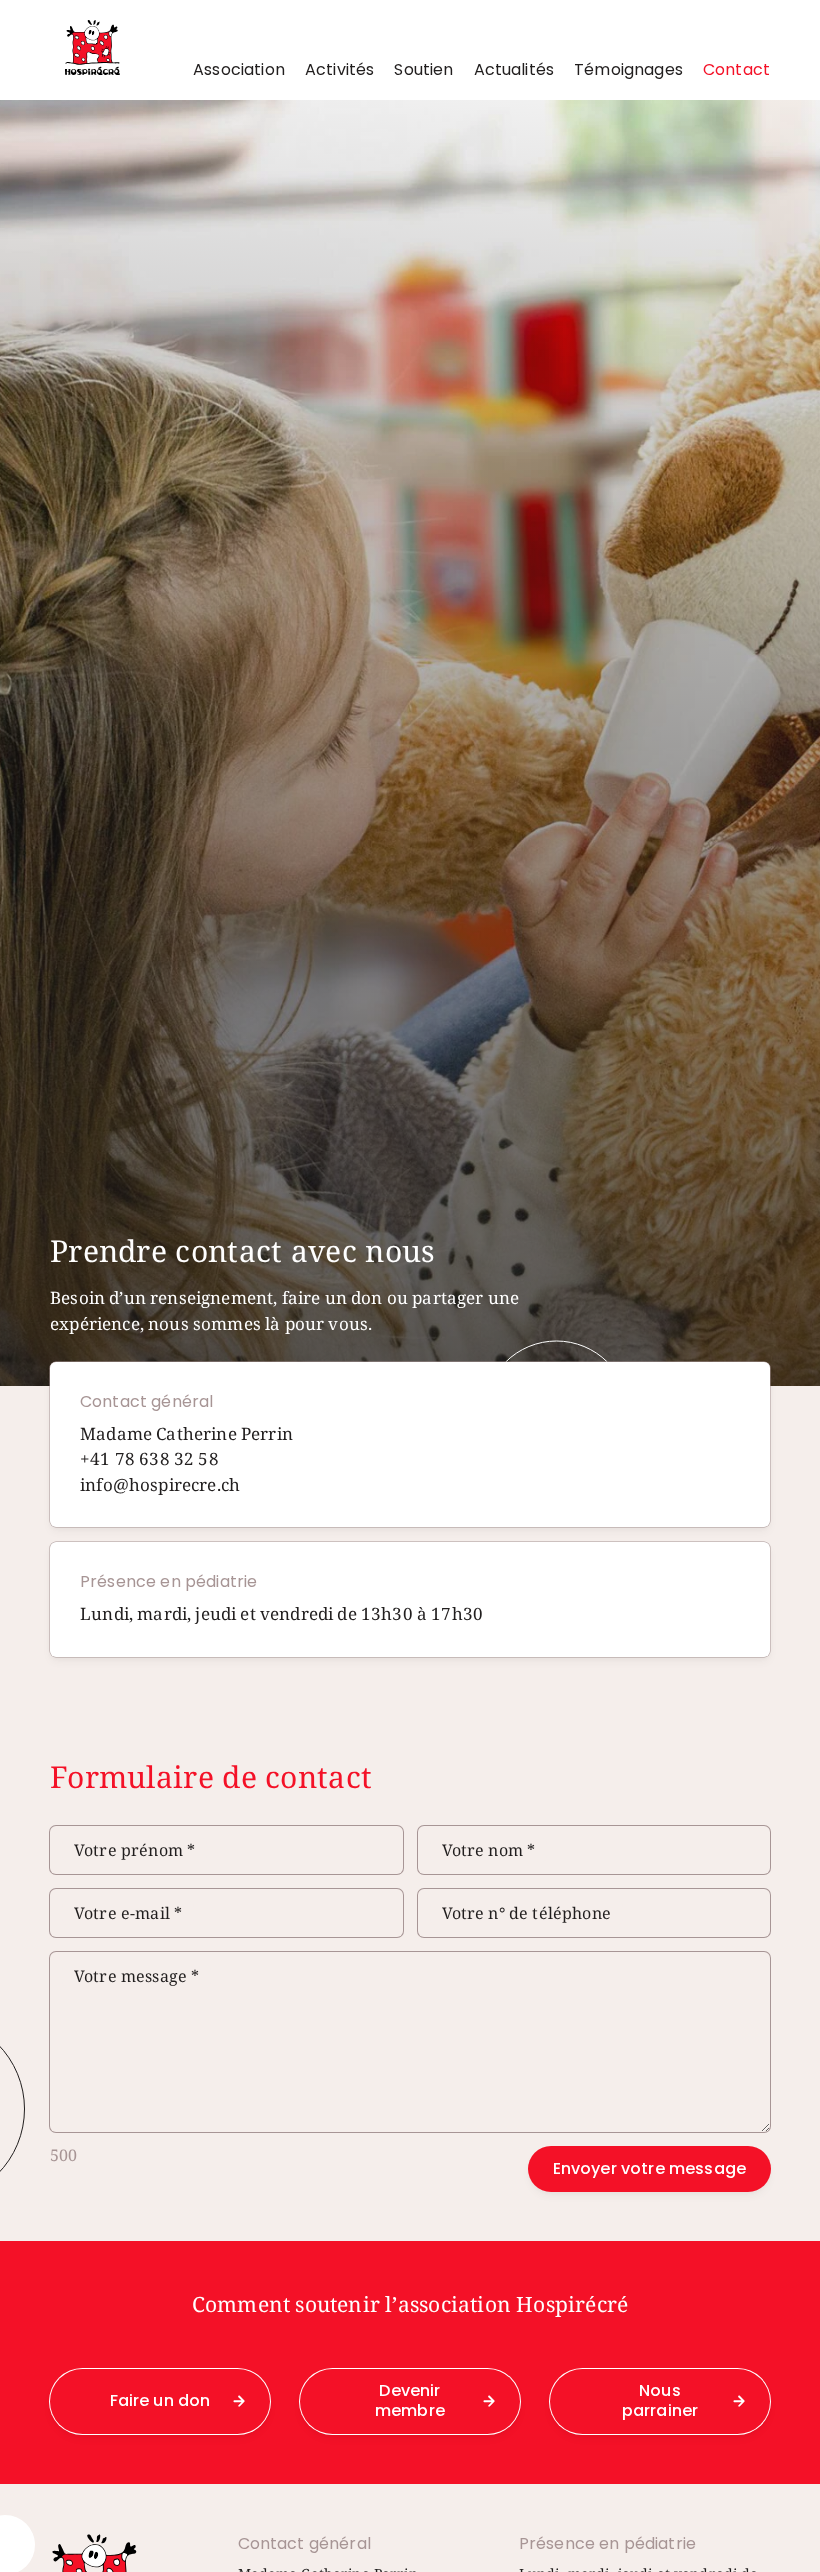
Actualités (514, 69)
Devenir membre (410, 2401)
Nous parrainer (660, 2401)
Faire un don (160, 2400)
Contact (736, 69)
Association (239, 69)
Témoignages (628, 69)
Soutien (423, 69)
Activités (339, 69)
